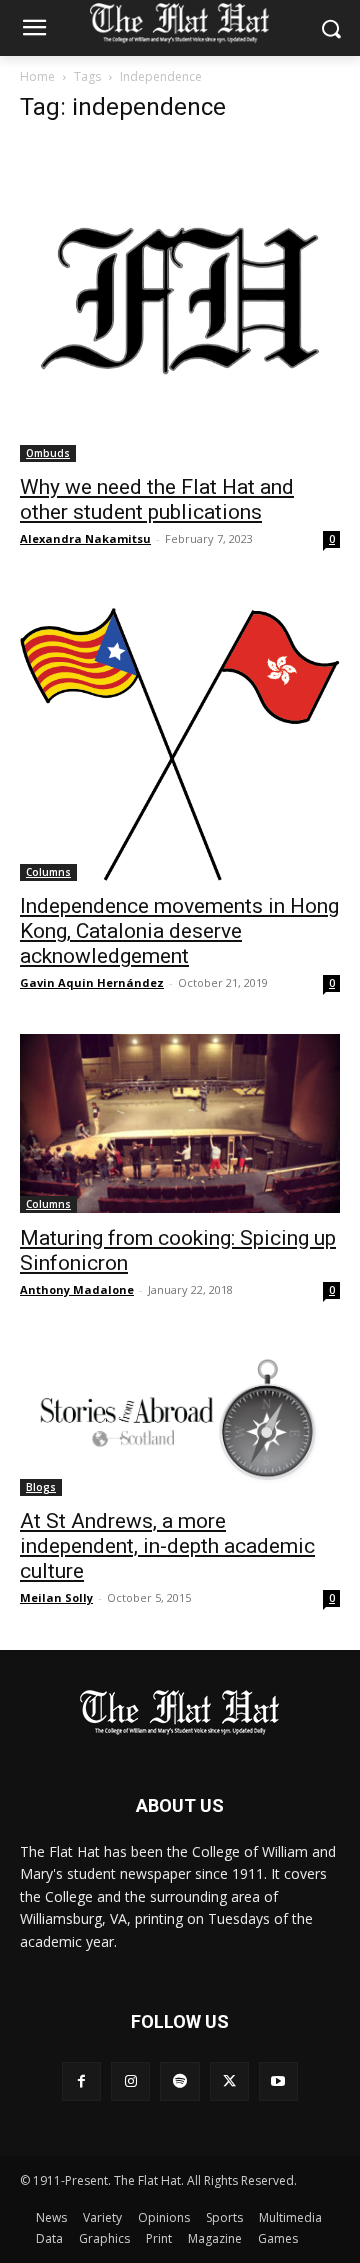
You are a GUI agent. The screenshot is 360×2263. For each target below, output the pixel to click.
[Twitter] (229, 2081)
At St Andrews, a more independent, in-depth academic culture (167, 1546)
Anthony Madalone (77, 1289)
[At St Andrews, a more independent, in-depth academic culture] (180, 1418)
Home (37, 76)
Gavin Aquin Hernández (92, 982)
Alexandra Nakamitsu (85, 538)
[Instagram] (130, 2081)
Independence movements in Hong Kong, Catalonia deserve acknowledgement (179, 931)
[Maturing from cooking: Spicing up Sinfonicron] (180, 1123)
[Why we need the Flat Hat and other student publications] (180, 302)
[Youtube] (278, 2081)
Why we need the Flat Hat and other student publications (157, 499)
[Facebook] (81, 2081)
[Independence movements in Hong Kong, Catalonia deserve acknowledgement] (180, 735)
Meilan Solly (56, 1597)
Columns (48, 872)
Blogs (41, 1487)
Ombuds (48, 453)
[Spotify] (179, 2081)
